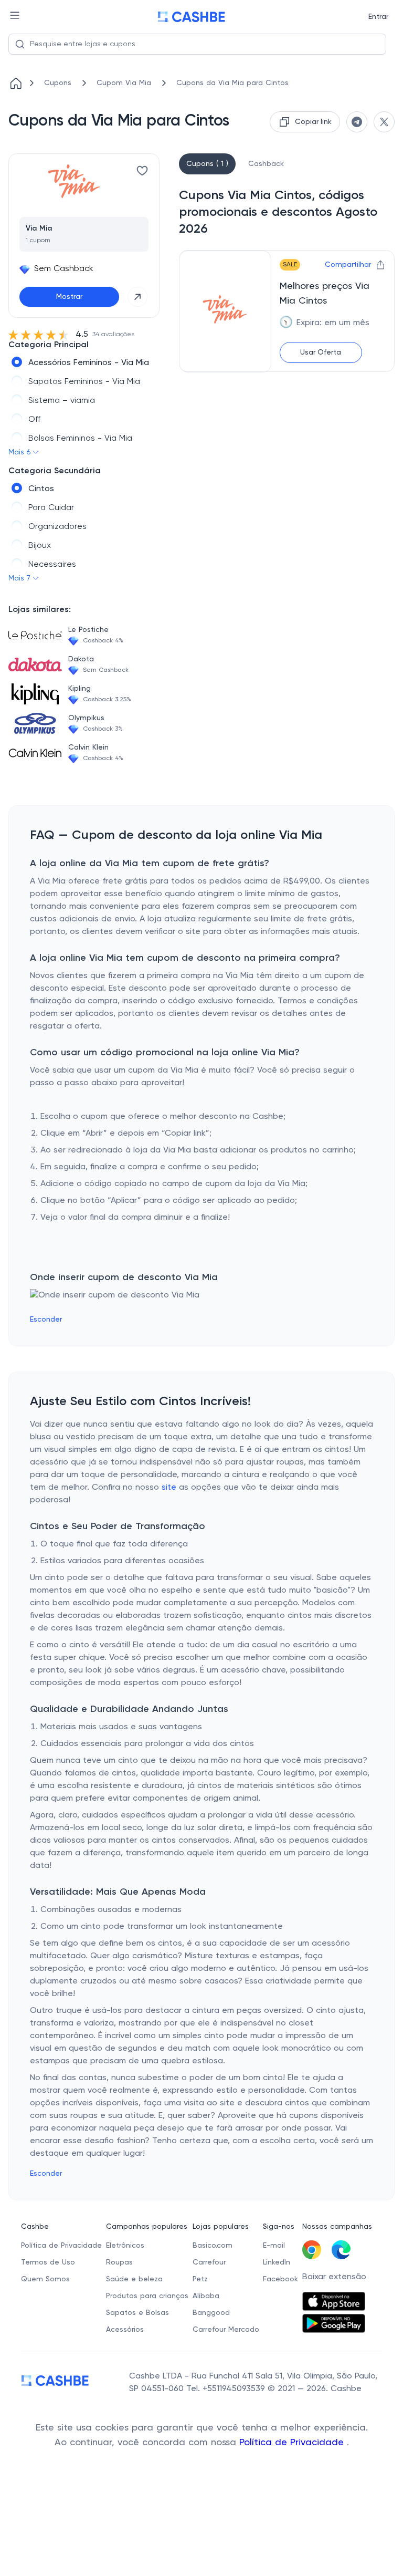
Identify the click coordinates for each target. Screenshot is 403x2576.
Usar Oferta (321, 352)
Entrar (378, 17)
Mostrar (69, 297)
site (169, 1488)
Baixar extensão (334, 2277)
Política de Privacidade (293, 2443)
